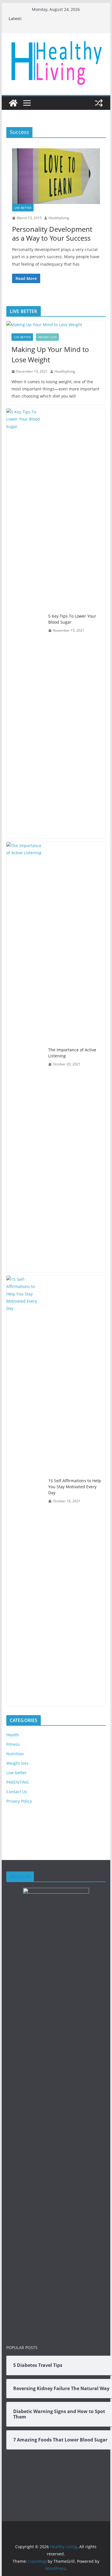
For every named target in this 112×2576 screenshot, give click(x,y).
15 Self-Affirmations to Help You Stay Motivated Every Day (75, 1487)
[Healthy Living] (13, 103)
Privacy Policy (19, 1801)
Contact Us (17, 1792)
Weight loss (47, 337)
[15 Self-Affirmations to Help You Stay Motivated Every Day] (25, 1491)
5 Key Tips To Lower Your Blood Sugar (72, 619)
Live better (23, 208)
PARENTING (18, 1782)
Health (13, 1735)
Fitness (13, 1744)
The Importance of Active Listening (72, 1053)
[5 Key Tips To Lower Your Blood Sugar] (25, 623)
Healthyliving (59, 218)
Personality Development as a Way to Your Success (52, 234)
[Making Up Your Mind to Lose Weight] (56, 325)
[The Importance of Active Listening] (25, 1057)
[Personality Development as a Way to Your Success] (56, 176)
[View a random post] (99, 103)
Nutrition (15, 1754)
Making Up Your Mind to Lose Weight (50, 354)
